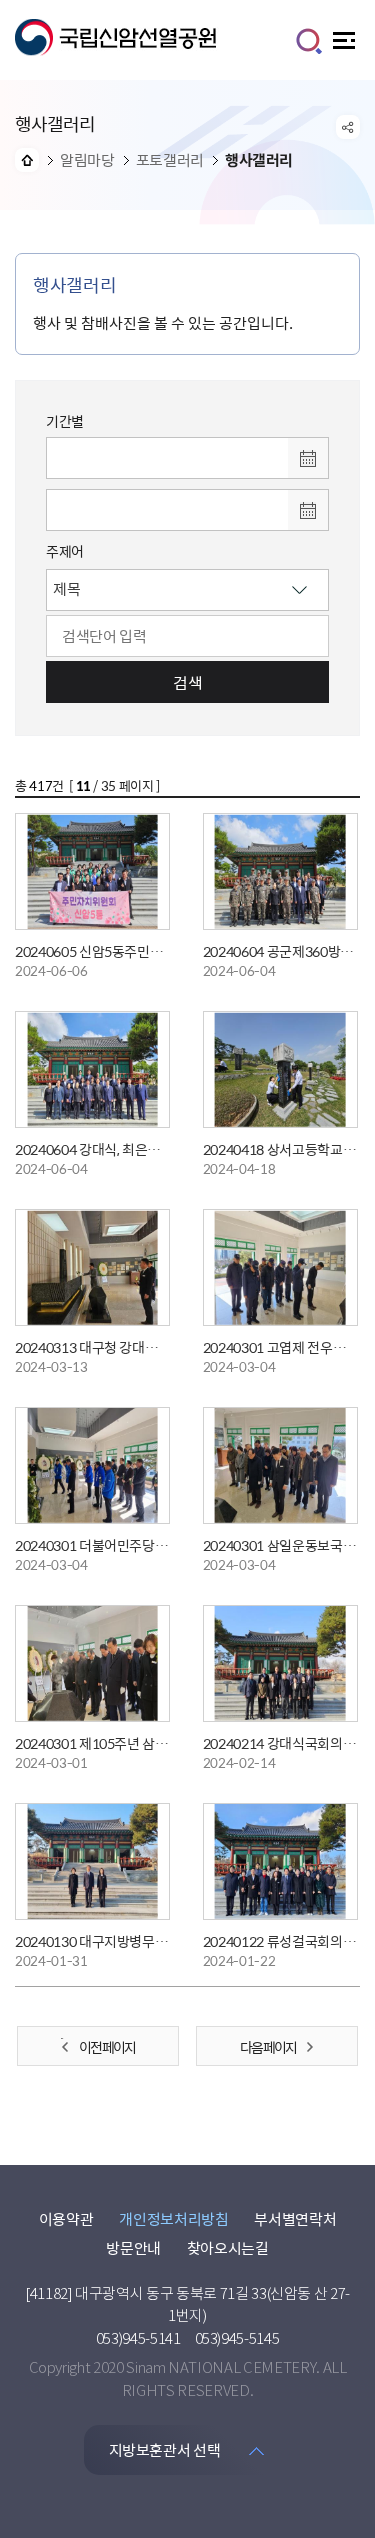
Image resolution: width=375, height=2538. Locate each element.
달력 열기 (308, 458)
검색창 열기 (309, 41)
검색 (188, 682)
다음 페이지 (268, 2047)
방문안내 (133, 2248)
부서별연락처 (295, 2219)
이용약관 (66, 2219)
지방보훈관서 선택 (165, 2450)
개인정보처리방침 (173, 2219)
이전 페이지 (107, 2047)
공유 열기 (348, 127)
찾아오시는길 (228, 2248)
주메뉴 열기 (346, 45)
